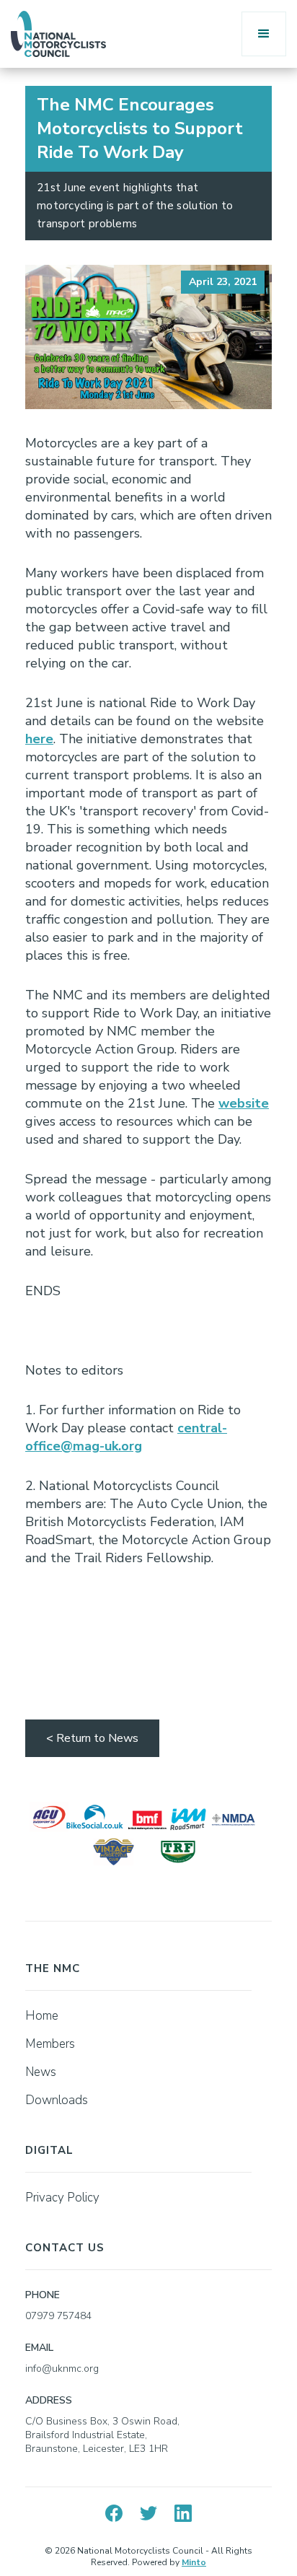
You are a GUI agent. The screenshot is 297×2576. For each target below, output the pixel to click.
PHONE (43, 2295)
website (244, 1103)
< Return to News (92, 1738)
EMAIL (39, 2348)
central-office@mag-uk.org (126, 1437)
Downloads (57, 2100)
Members (50, 2044)
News (41, 2072)
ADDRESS (49, 2400)
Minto (194, 2562)
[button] (264, 34)
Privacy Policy (62, 2198)
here (39, 739)
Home (42, 2016)
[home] (58, 34)
